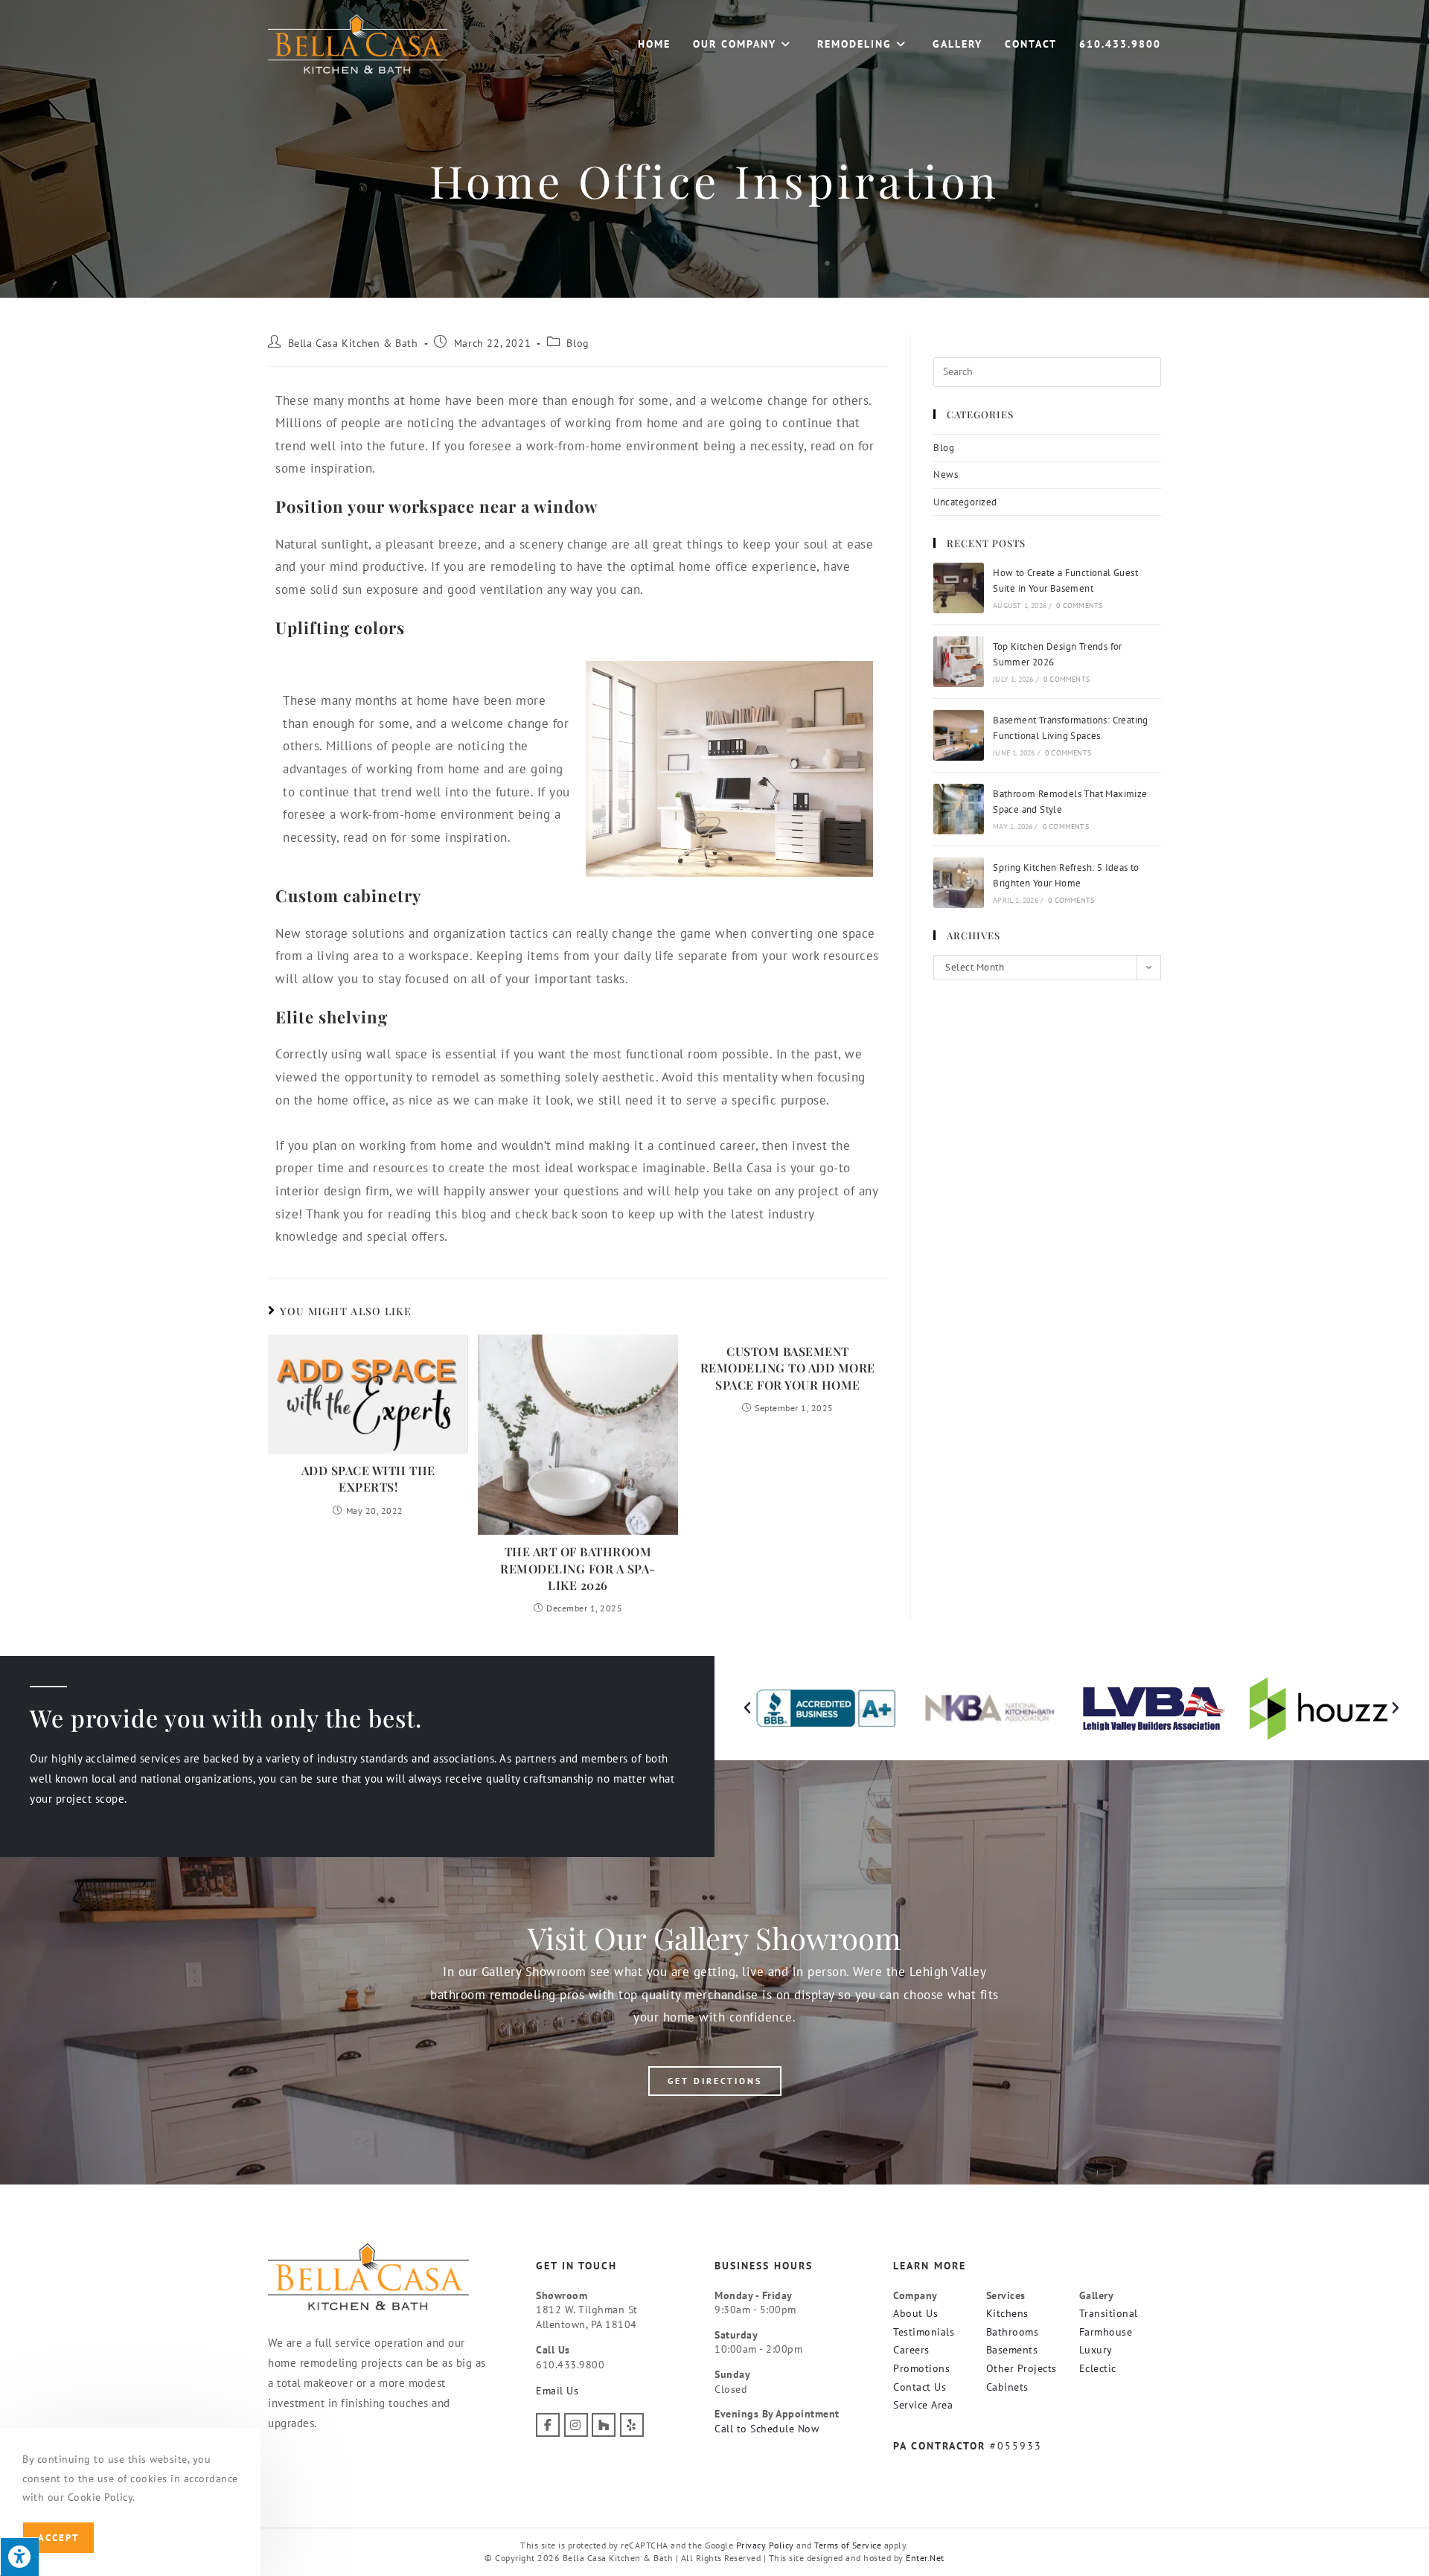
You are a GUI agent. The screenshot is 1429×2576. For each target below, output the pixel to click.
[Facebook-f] (548, 2425)
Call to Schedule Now (767, 2429)
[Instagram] (576, 2425)
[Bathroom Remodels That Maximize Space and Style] (959, 809)
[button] (748, 1708)
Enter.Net (925, 2558)
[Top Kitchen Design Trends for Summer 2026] (959, 662)
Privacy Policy (765, 2545)
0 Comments (1079, 605)
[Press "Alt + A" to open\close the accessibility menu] (19, 2557)
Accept (58, 2538)
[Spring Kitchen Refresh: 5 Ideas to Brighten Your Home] (959, 883)
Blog (578, 343)
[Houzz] (604, 2425)
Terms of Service (848, 2545)
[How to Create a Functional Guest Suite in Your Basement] (959, 588)
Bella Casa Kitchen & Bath (353, 343)
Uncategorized (965, 502)
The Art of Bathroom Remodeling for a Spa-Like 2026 (578, 1568)
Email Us (557, 2391)
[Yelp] (632, 2425)
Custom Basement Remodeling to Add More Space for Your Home (788, 1368)
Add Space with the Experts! (368, 1479)
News (946, 474)
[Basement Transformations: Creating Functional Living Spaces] (959, 735)
